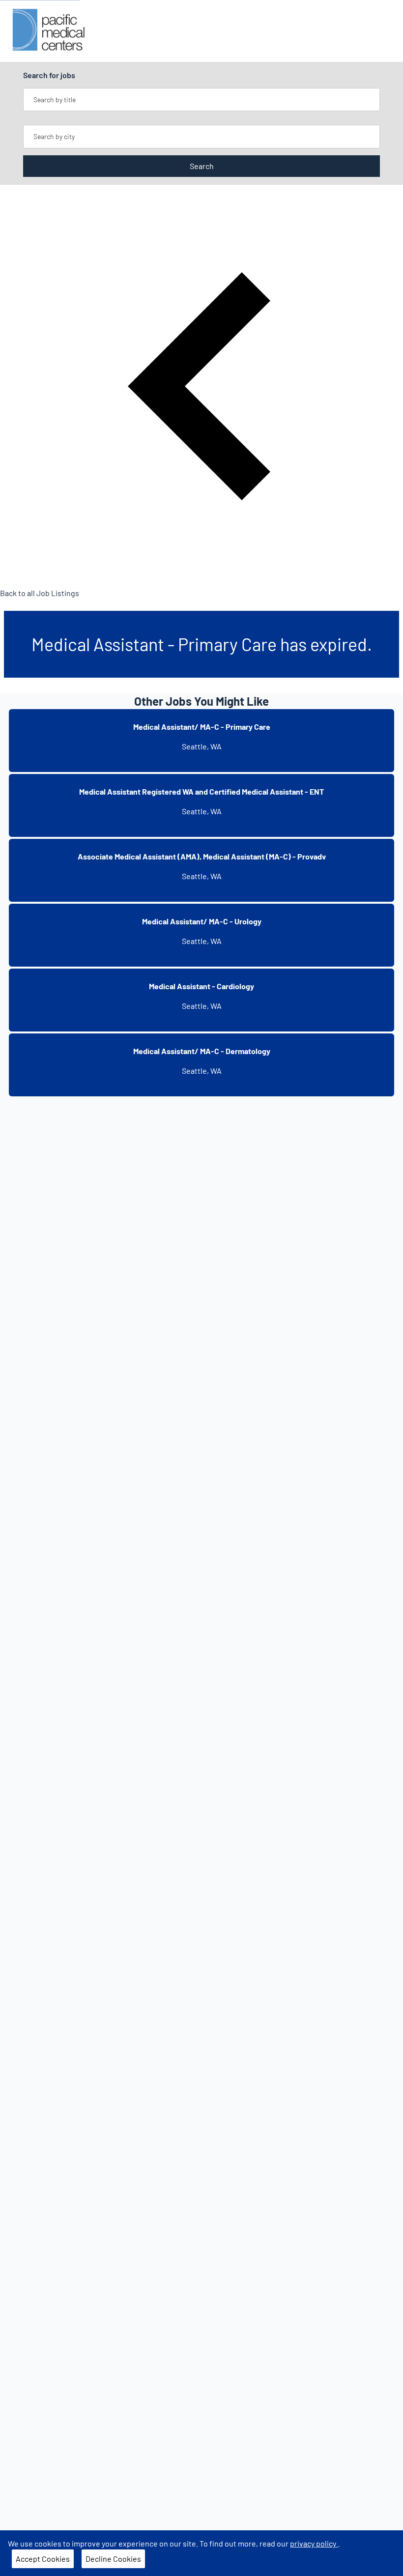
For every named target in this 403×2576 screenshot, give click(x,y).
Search (202, 166)
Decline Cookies (113, 2559)
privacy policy (314, 2543)
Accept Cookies (43, 2559)
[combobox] (201, 100)
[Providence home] (49, 31)
